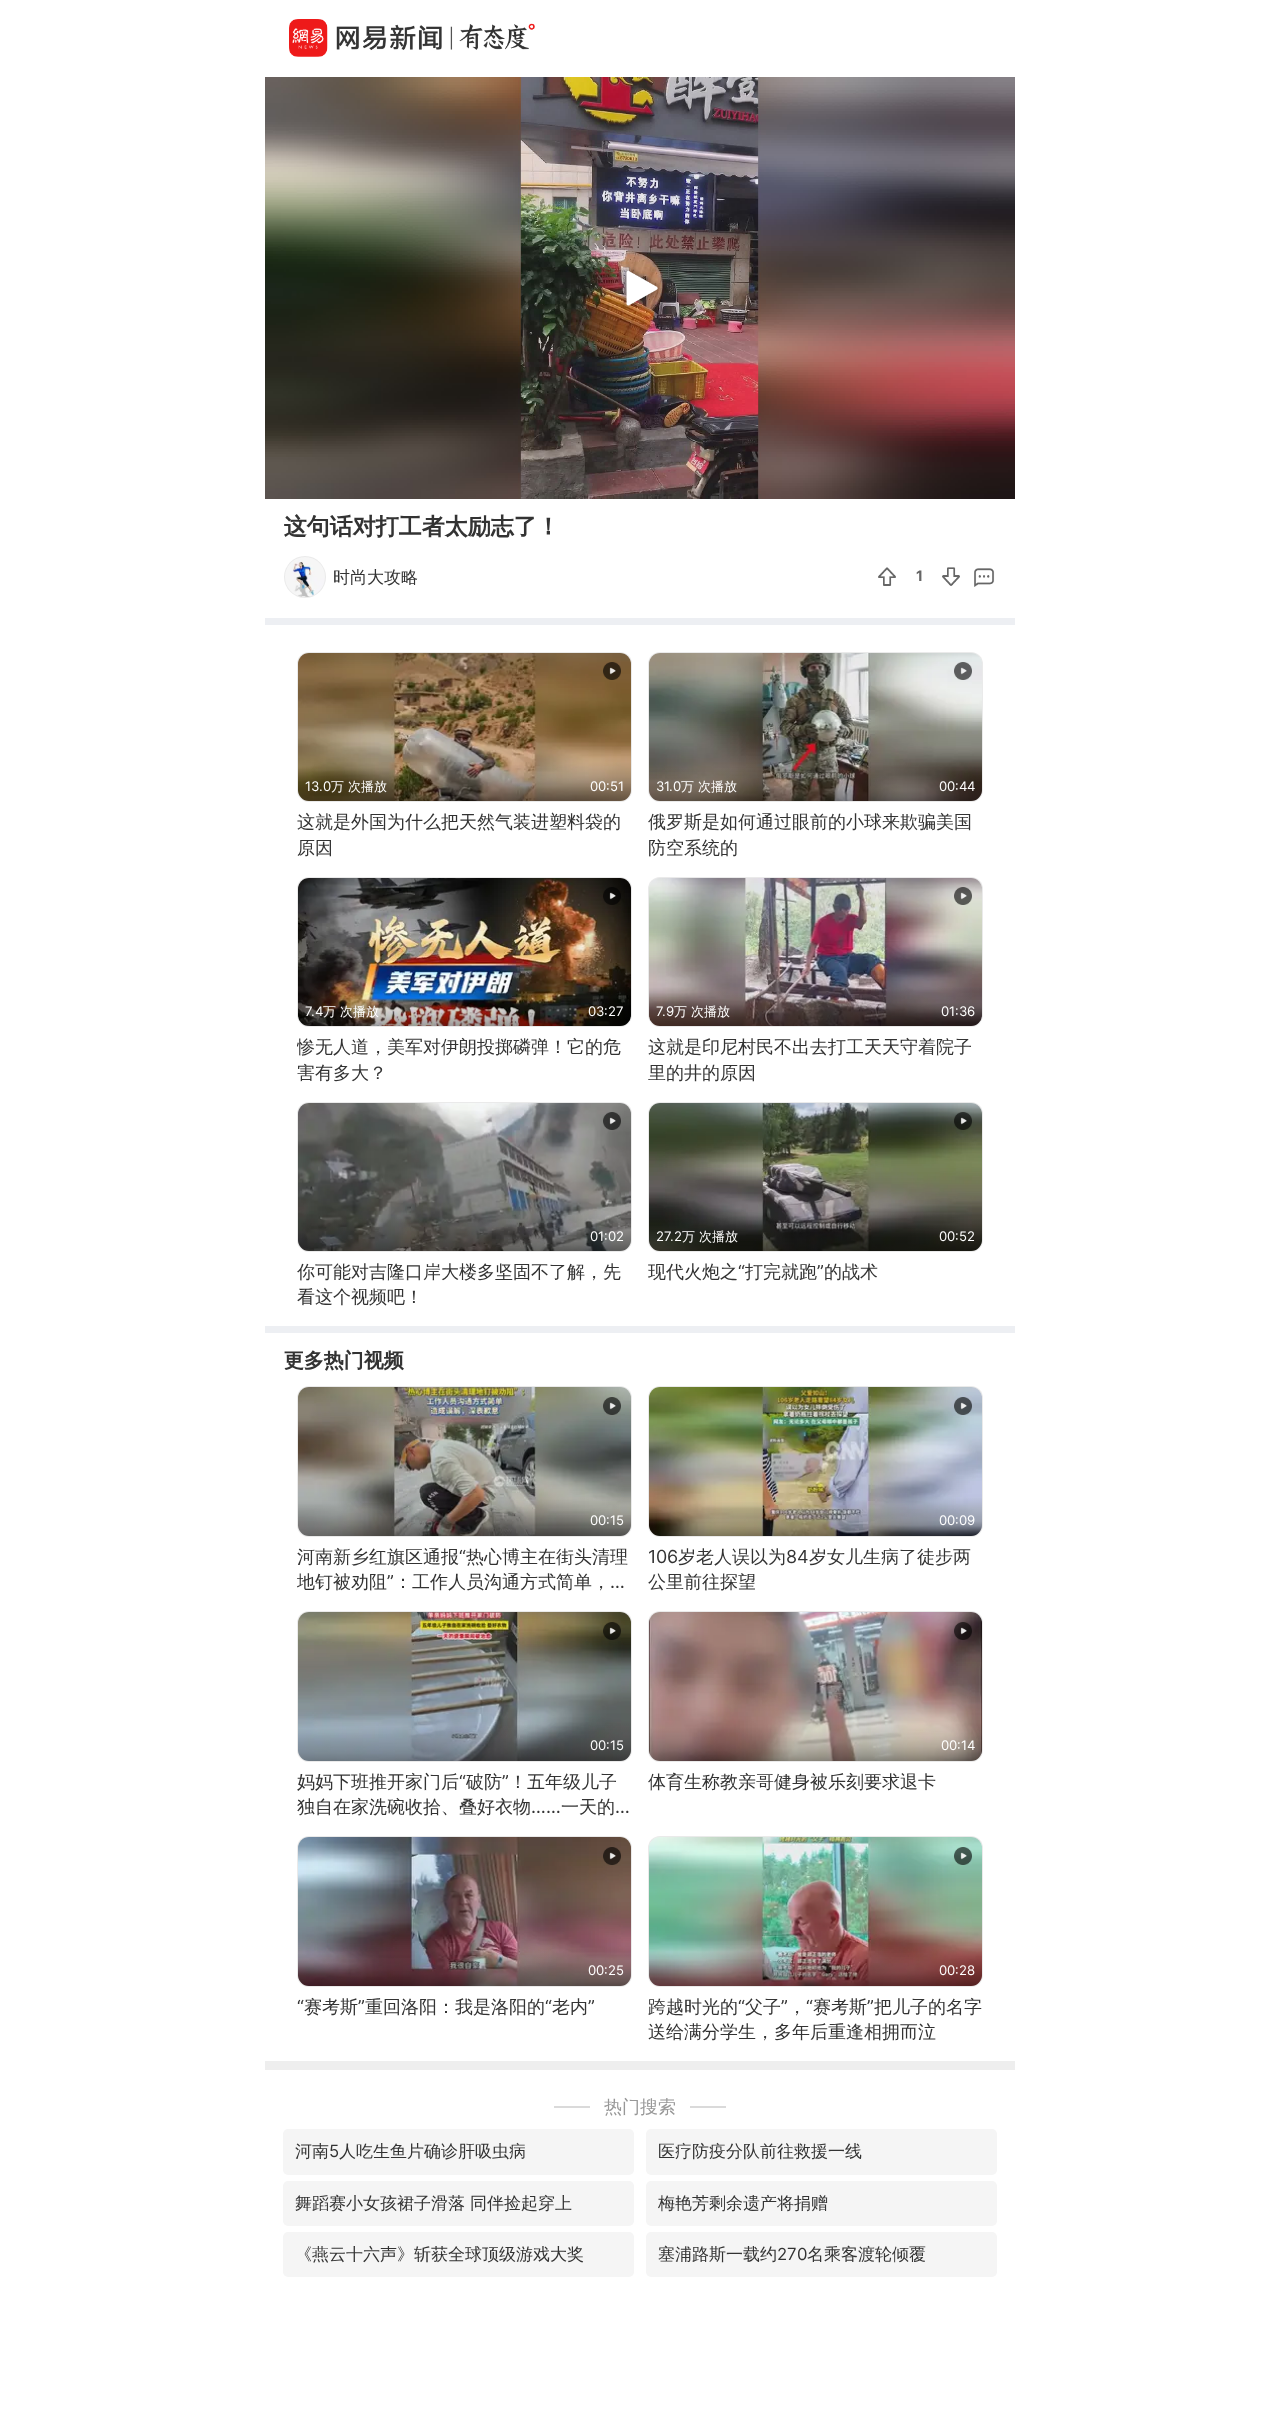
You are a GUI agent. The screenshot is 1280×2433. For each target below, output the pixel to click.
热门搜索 (640, 2106)
